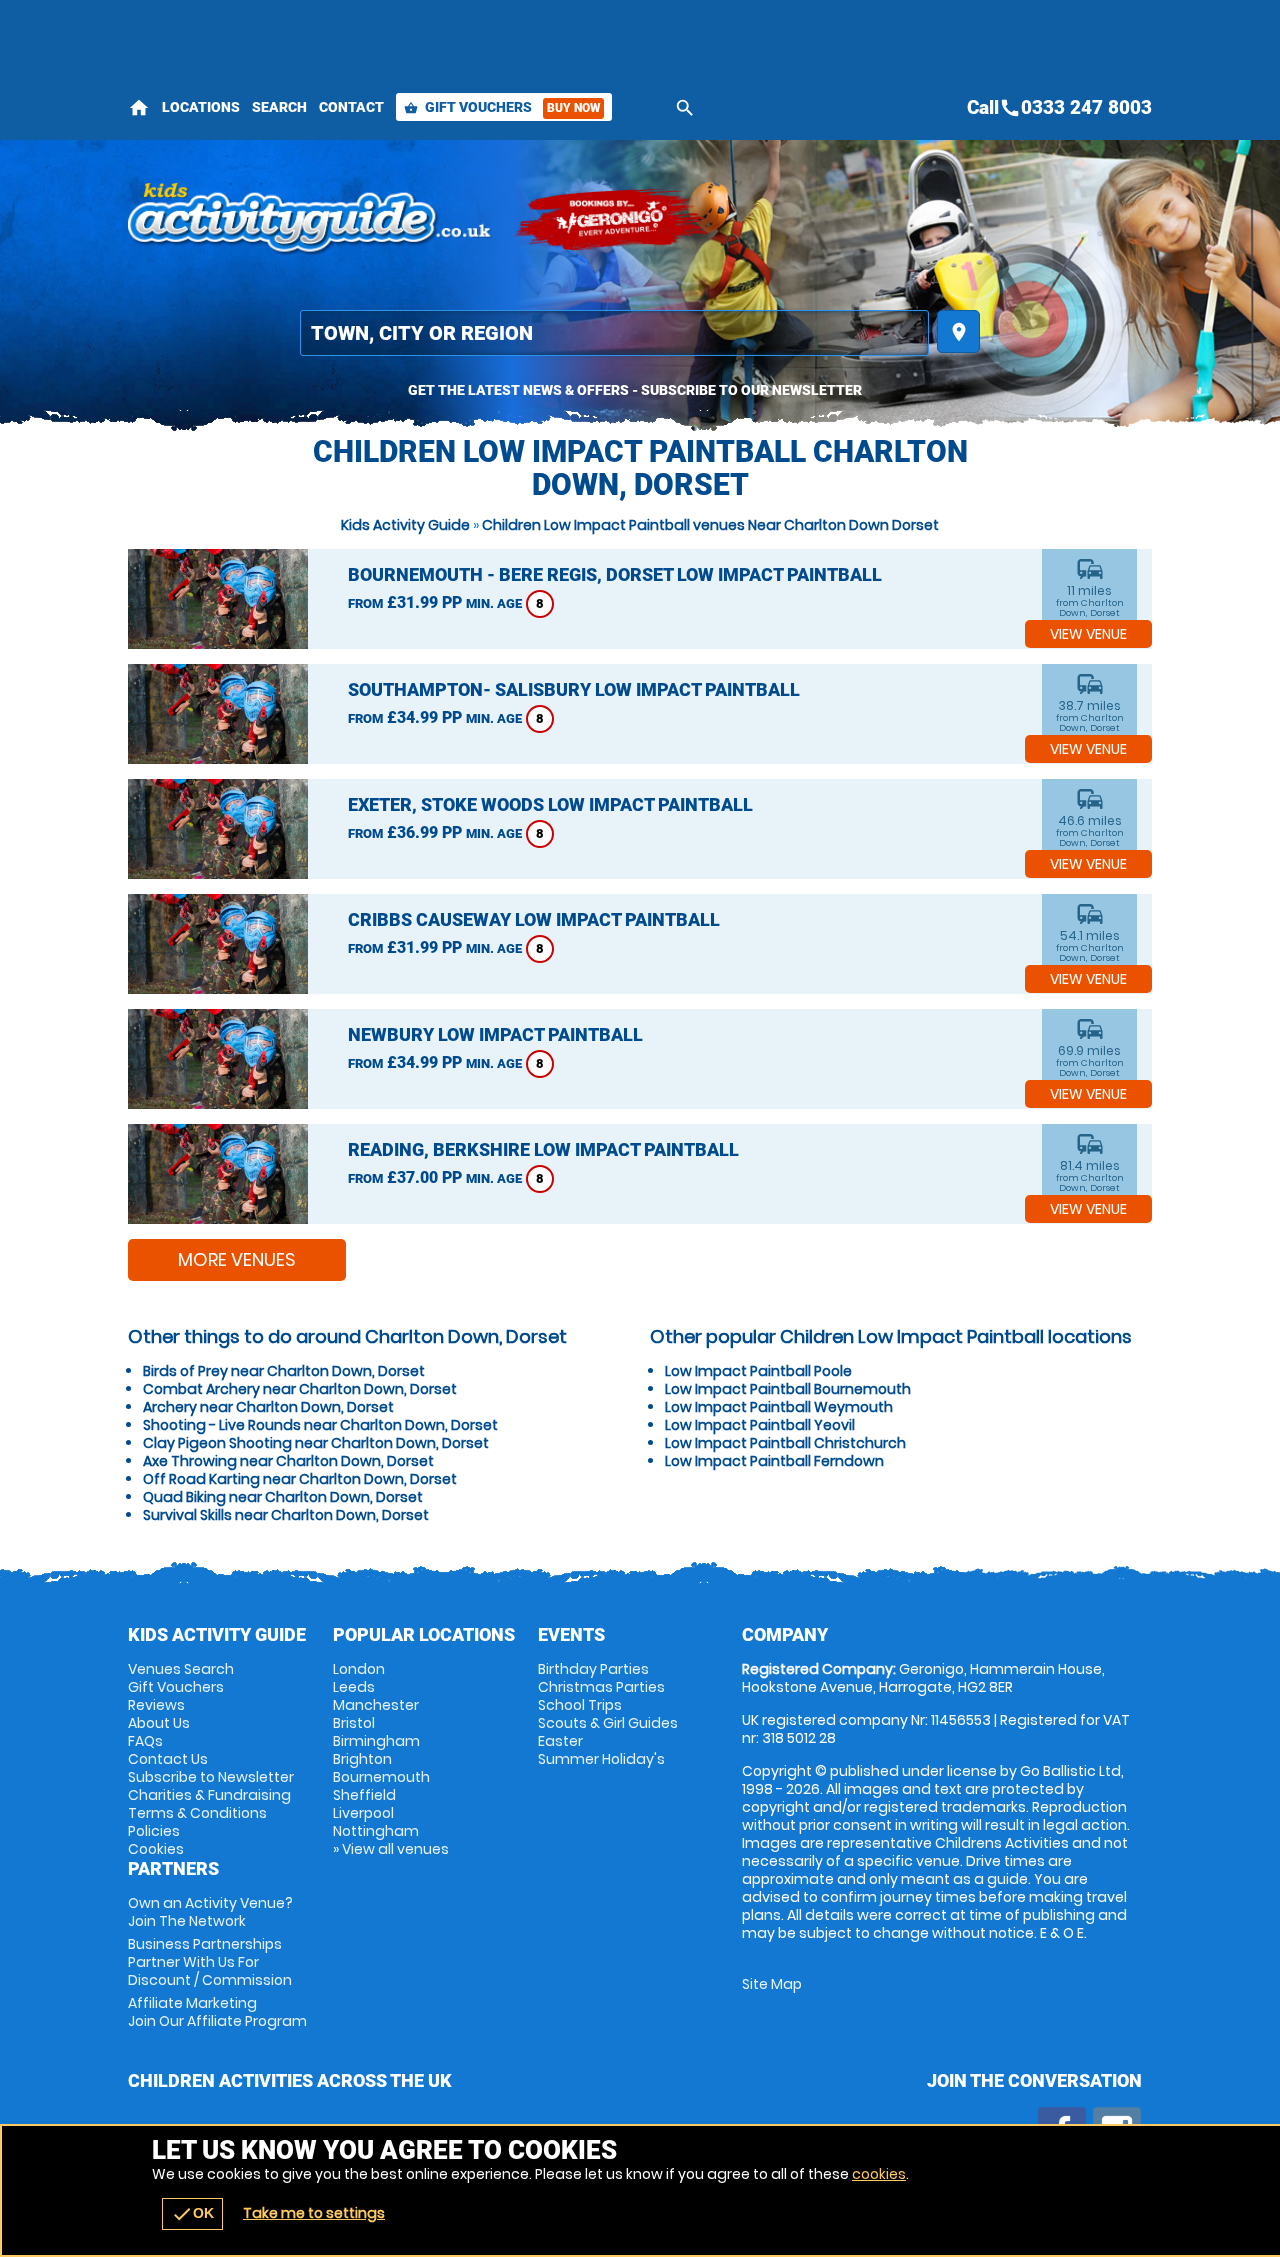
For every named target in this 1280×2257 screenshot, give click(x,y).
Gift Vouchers (502, 107)
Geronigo (613, 220)
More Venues (237, 1259)
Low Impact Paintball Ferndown (774, 1461)
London (359, 1669)
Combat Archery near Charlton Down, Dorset (300, 1389)
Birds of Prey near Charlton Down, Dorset (284, 1371)
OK (192, 2214)
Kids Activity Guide (405, 525)
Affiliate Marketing (217, 2012)
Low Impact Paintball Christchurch (785, 1443)
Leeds (354, 1687)
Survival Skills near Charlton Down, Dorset (286, 1515)
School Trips (580, 1705)
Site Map (772, 1984)
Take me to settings (314, 2213)
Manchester (376, 1705)
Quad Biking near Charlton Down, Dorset (283, 1497)
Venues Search (181, 1669)
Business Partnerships (210, 1962)
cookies (879, 2174)
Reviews (156, 1705)
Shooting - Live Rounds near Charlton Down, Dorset (320, 1425)
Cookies (156, 1849)
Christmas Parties (601, 1687)
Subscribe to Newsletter (211, 1777)
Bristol (354, 1723)
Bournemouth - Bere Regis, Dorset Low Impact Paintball (615, 574)
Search (279, 107)
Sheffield (364, 1795)
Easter (560, 1741)
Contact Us (168, 1759)
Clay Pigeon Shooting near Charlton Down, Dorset (316, 1443)
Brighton (362, 1759)
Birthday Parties (593, 1669)
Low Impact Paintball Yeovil (760, 1425)
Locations (201, 107)
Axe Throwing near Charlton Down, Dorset (288, 1461)
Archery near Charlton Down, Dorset (268, 1407)
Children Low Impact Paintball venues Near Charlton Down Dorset (710, 525)
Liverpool (363, 1813)
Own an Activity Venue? (210, 1912)
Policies (154, 1831)
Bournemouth (381, 1777)
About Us (159, 1723)
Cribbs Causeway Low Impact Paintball (534, 919)
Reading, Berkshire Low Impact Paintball (543, 1149)
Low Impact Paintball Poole (758, 1371)
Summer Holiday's (601, 1759)
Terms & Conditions (197, 1813)
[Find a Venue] (614, 333)
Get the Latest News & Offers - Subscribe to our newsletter (635, 390)
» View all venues (391, 1849)
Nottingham (376, 1831)
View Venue (1088, 634)
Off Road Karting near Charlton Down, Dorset (300, 1479)
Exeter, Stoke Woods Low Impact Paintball (550, 804)
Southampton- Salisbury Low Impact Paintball (574, 689)
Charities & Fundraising (209, 1795)
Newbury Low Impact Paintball (495, 1034)
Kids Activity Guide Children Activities (310, 220)
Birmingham (376, 1741)
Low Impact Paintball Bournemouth (788, 1389)
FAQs (145, 1741)
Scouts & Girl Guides (608, 1723)
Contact (351, 107)
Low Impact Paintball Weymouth (779, 1407)
